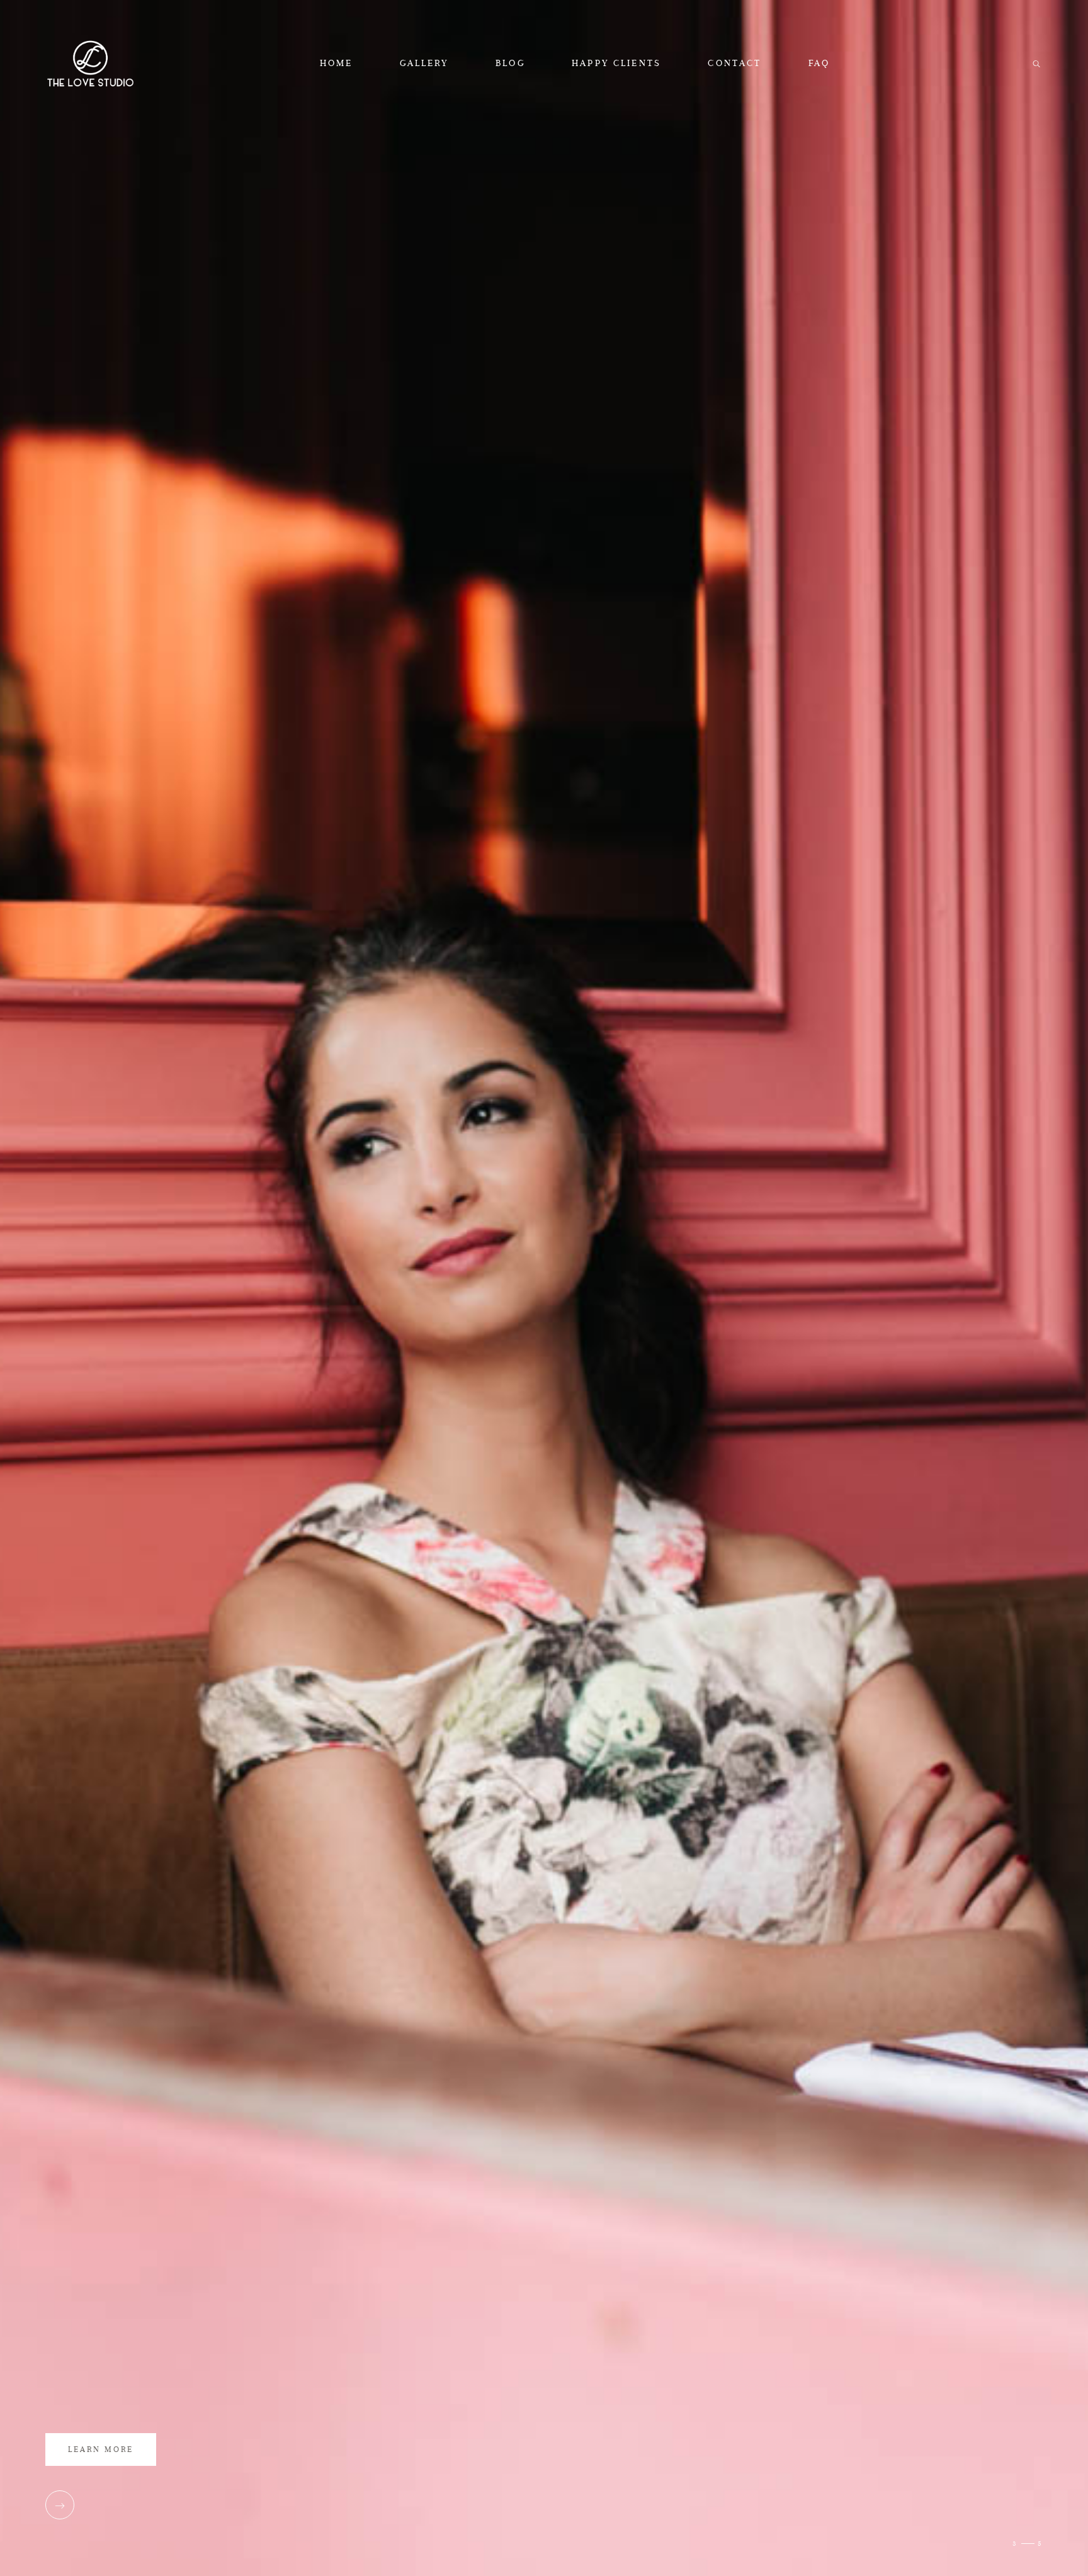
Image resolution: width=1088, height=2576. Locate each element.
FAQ (819, 63)
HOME (337, 63)
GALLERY (424, 63)
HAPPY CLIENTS (616, 63)
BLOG (510, 63)
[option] (544, 1288)
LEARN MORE (101, 2449)
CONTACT (734, 63)
